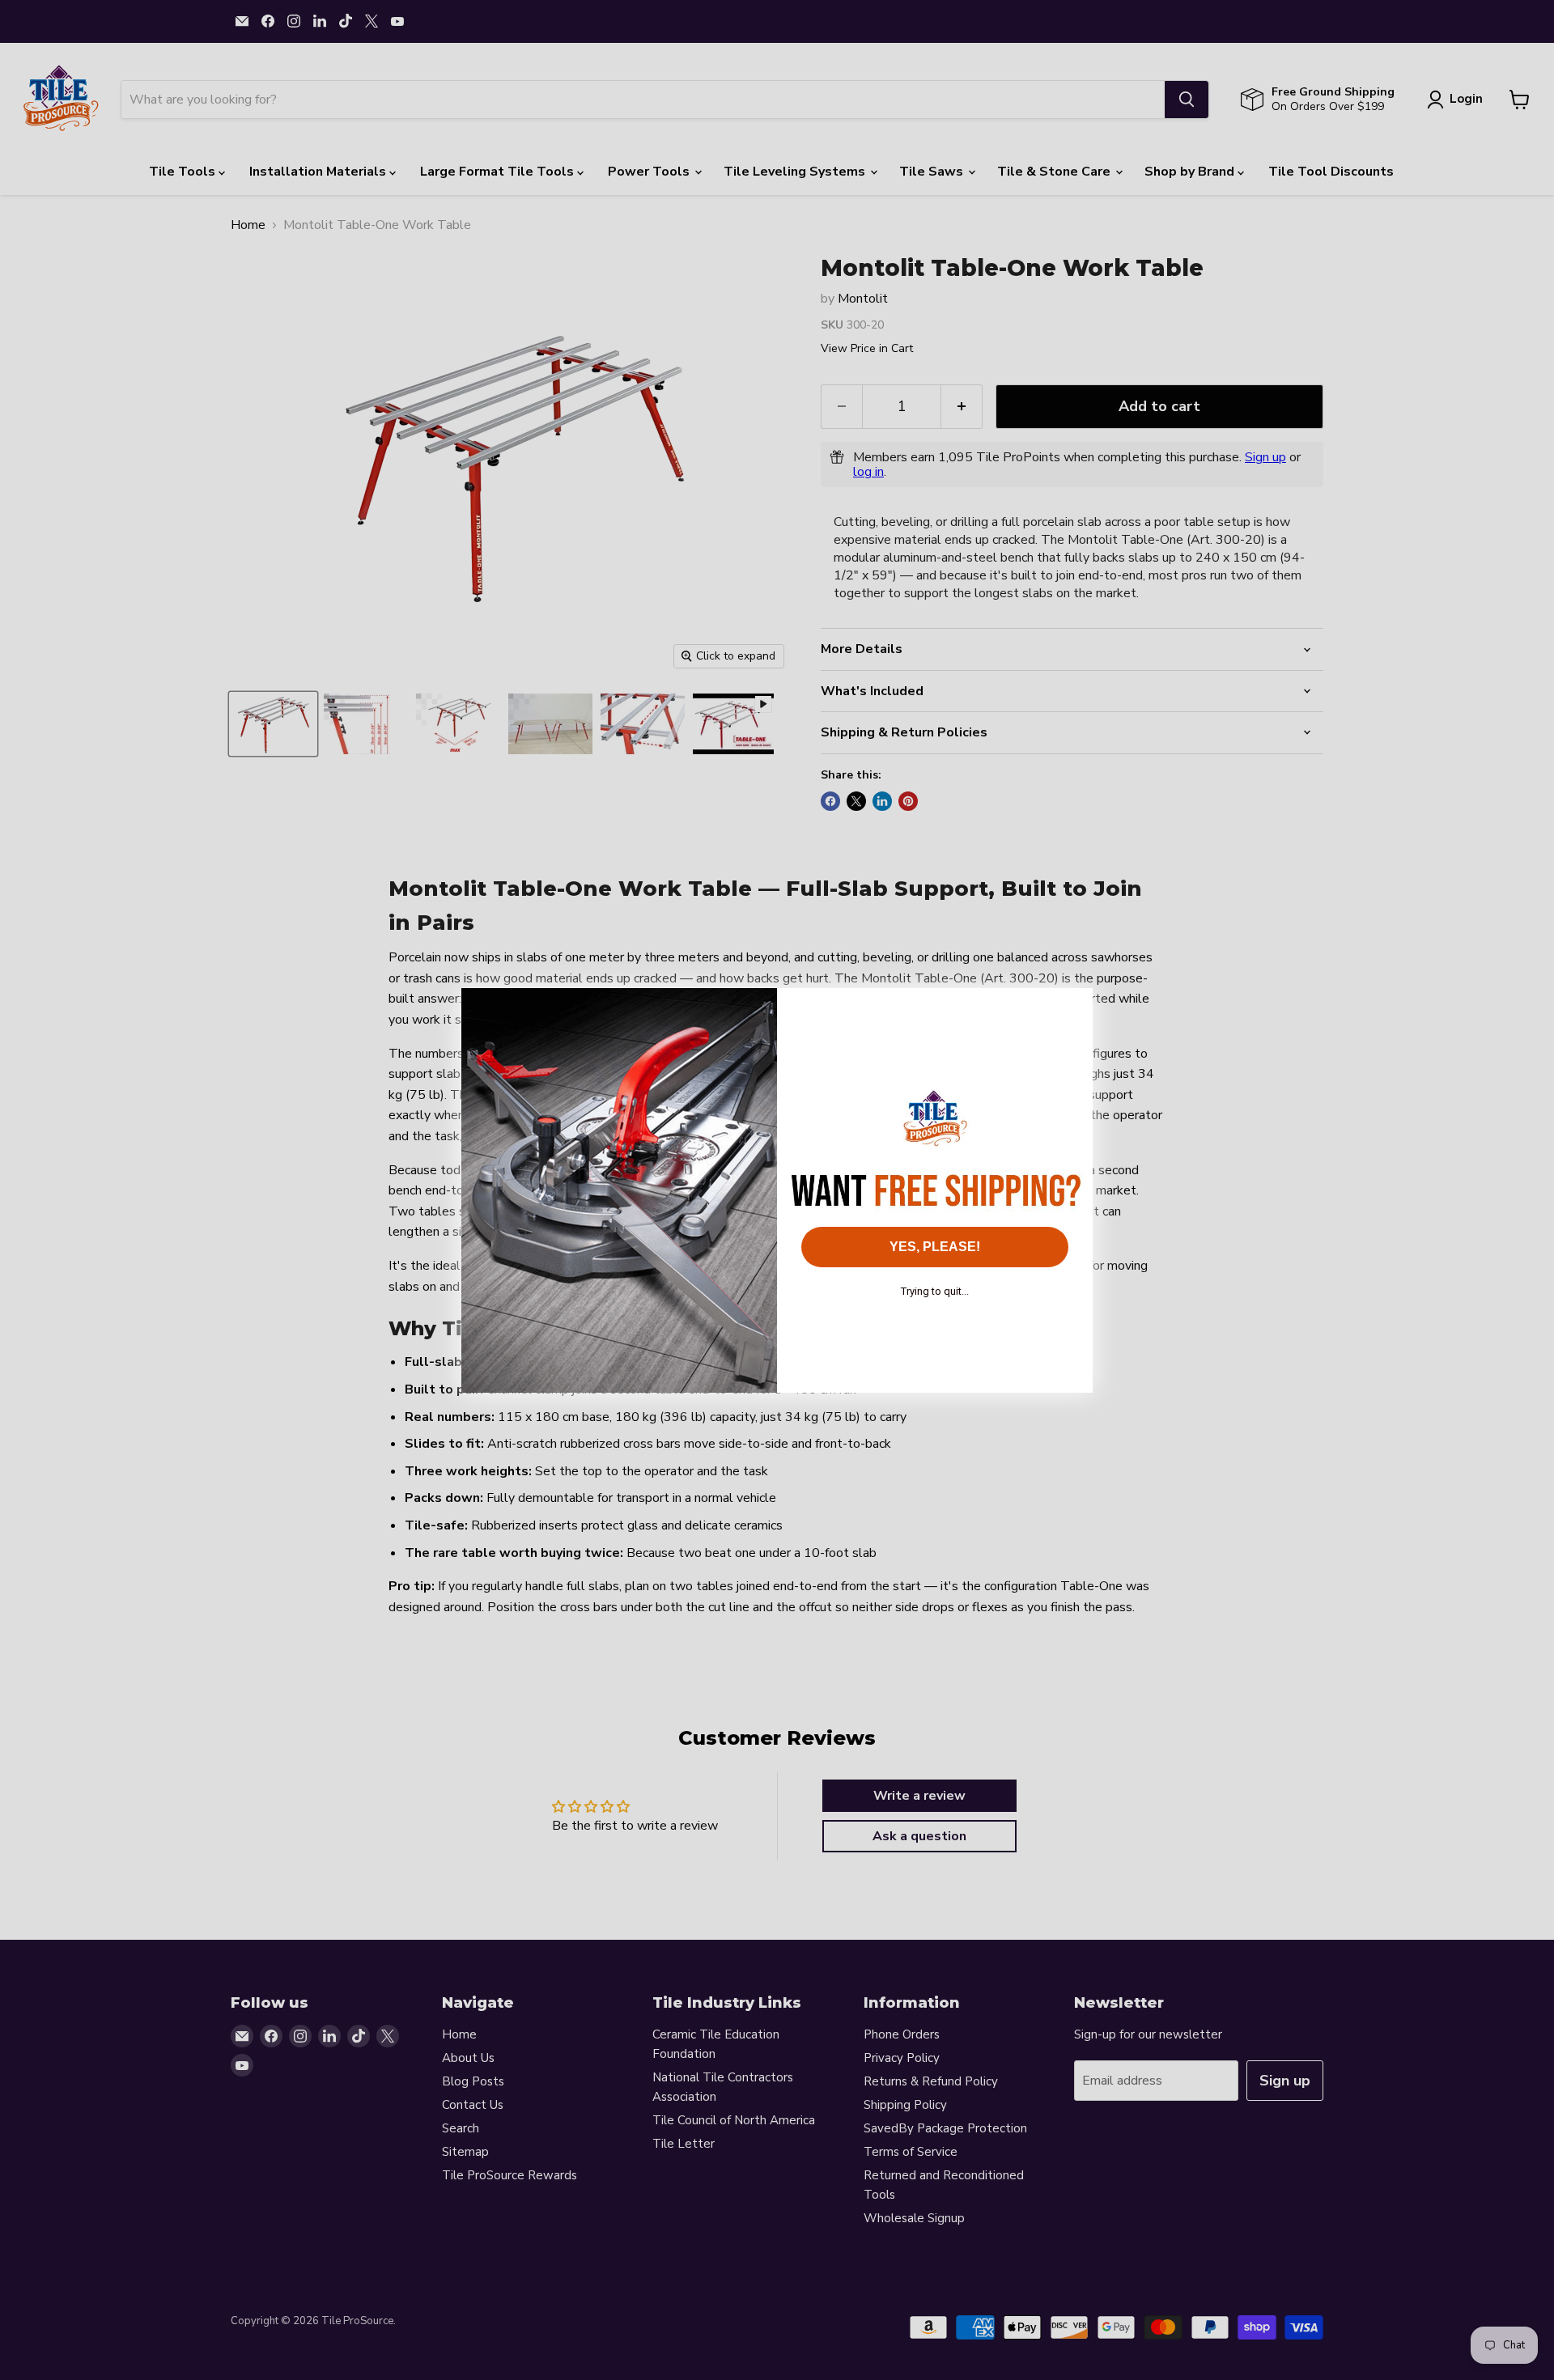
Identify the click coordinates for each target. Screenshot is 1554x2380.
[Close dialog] (1072, 1009)
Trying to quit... (935, 1291)
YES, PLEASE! (935, 1247)
